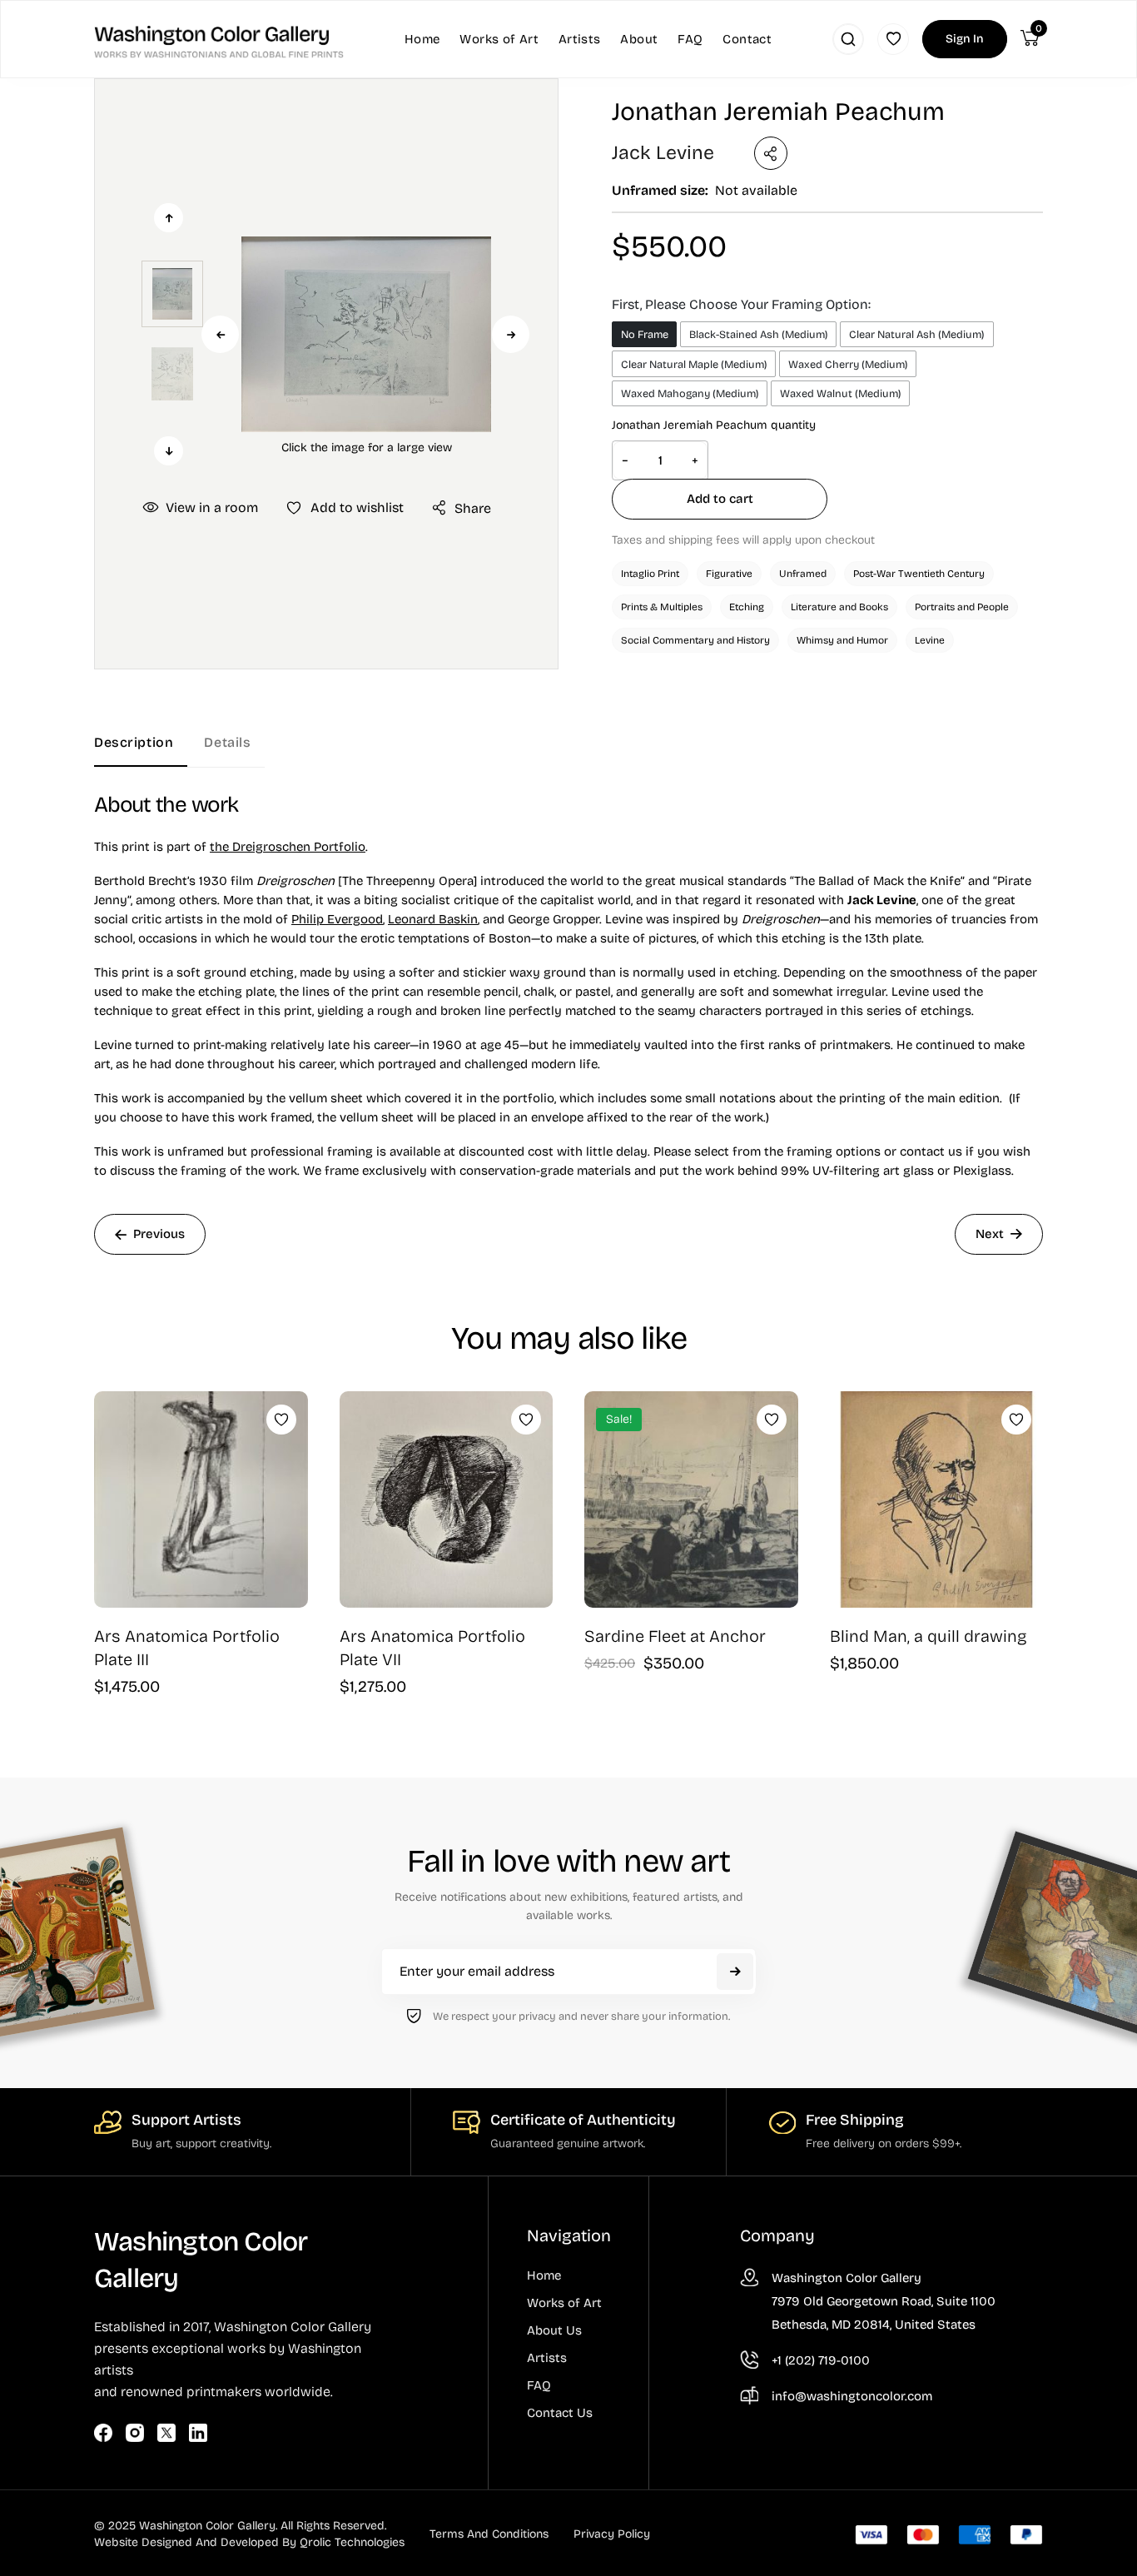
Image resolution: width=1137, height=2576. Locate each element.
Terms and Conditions (489, 2534)
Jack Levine (663, 153)
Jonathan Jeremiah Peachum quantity (714, 425)
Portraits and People (962, 607)
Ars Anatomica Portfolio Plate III (187, 1648)
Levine (930, 640)
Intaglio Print (650, 574)
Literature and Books (839, 607)
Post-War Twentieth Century (919, 574)
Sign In (965, 39)
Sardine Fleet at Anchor (675, 1636)
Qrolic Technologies (352, 2542)
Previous (220, 334)
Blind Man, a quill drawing (928, 1636)
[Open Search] (848, 39)
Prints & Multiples (662, 607)
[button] (366, 334)
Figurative (729, 574)
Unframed (803, 574)
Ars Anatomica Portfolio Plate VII (432, 1648)
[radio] (644, 334)
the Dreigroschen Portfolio (288, 847)
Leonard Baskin (433, 919)
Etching (747, 607)
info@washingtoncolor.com (852, 2396)
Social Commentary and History (695, 640)
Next (511, 334)
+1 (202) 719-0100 (821, 2360)
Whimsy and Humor (842, 640)
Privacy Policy (612, 2534)
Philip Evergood (337, 919)
